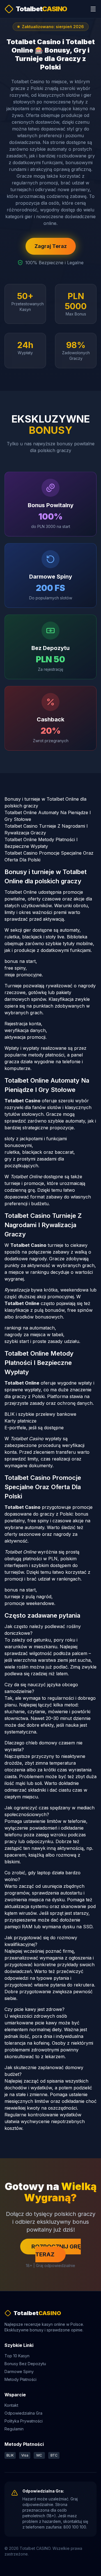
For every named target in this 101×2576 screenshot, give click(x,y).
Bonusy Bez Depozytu (25, 2364)
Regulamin (14, 2429)
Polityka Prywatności (24, 2421)
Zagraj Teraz (51, 246)
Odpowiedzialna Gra (23, 2413)
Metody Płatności (20, 2379)
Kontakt (11, 2405)
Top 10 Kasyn (17, 2356)
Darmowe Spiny (19, 2371)
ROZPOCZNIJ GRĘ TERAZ (56, 2250)
